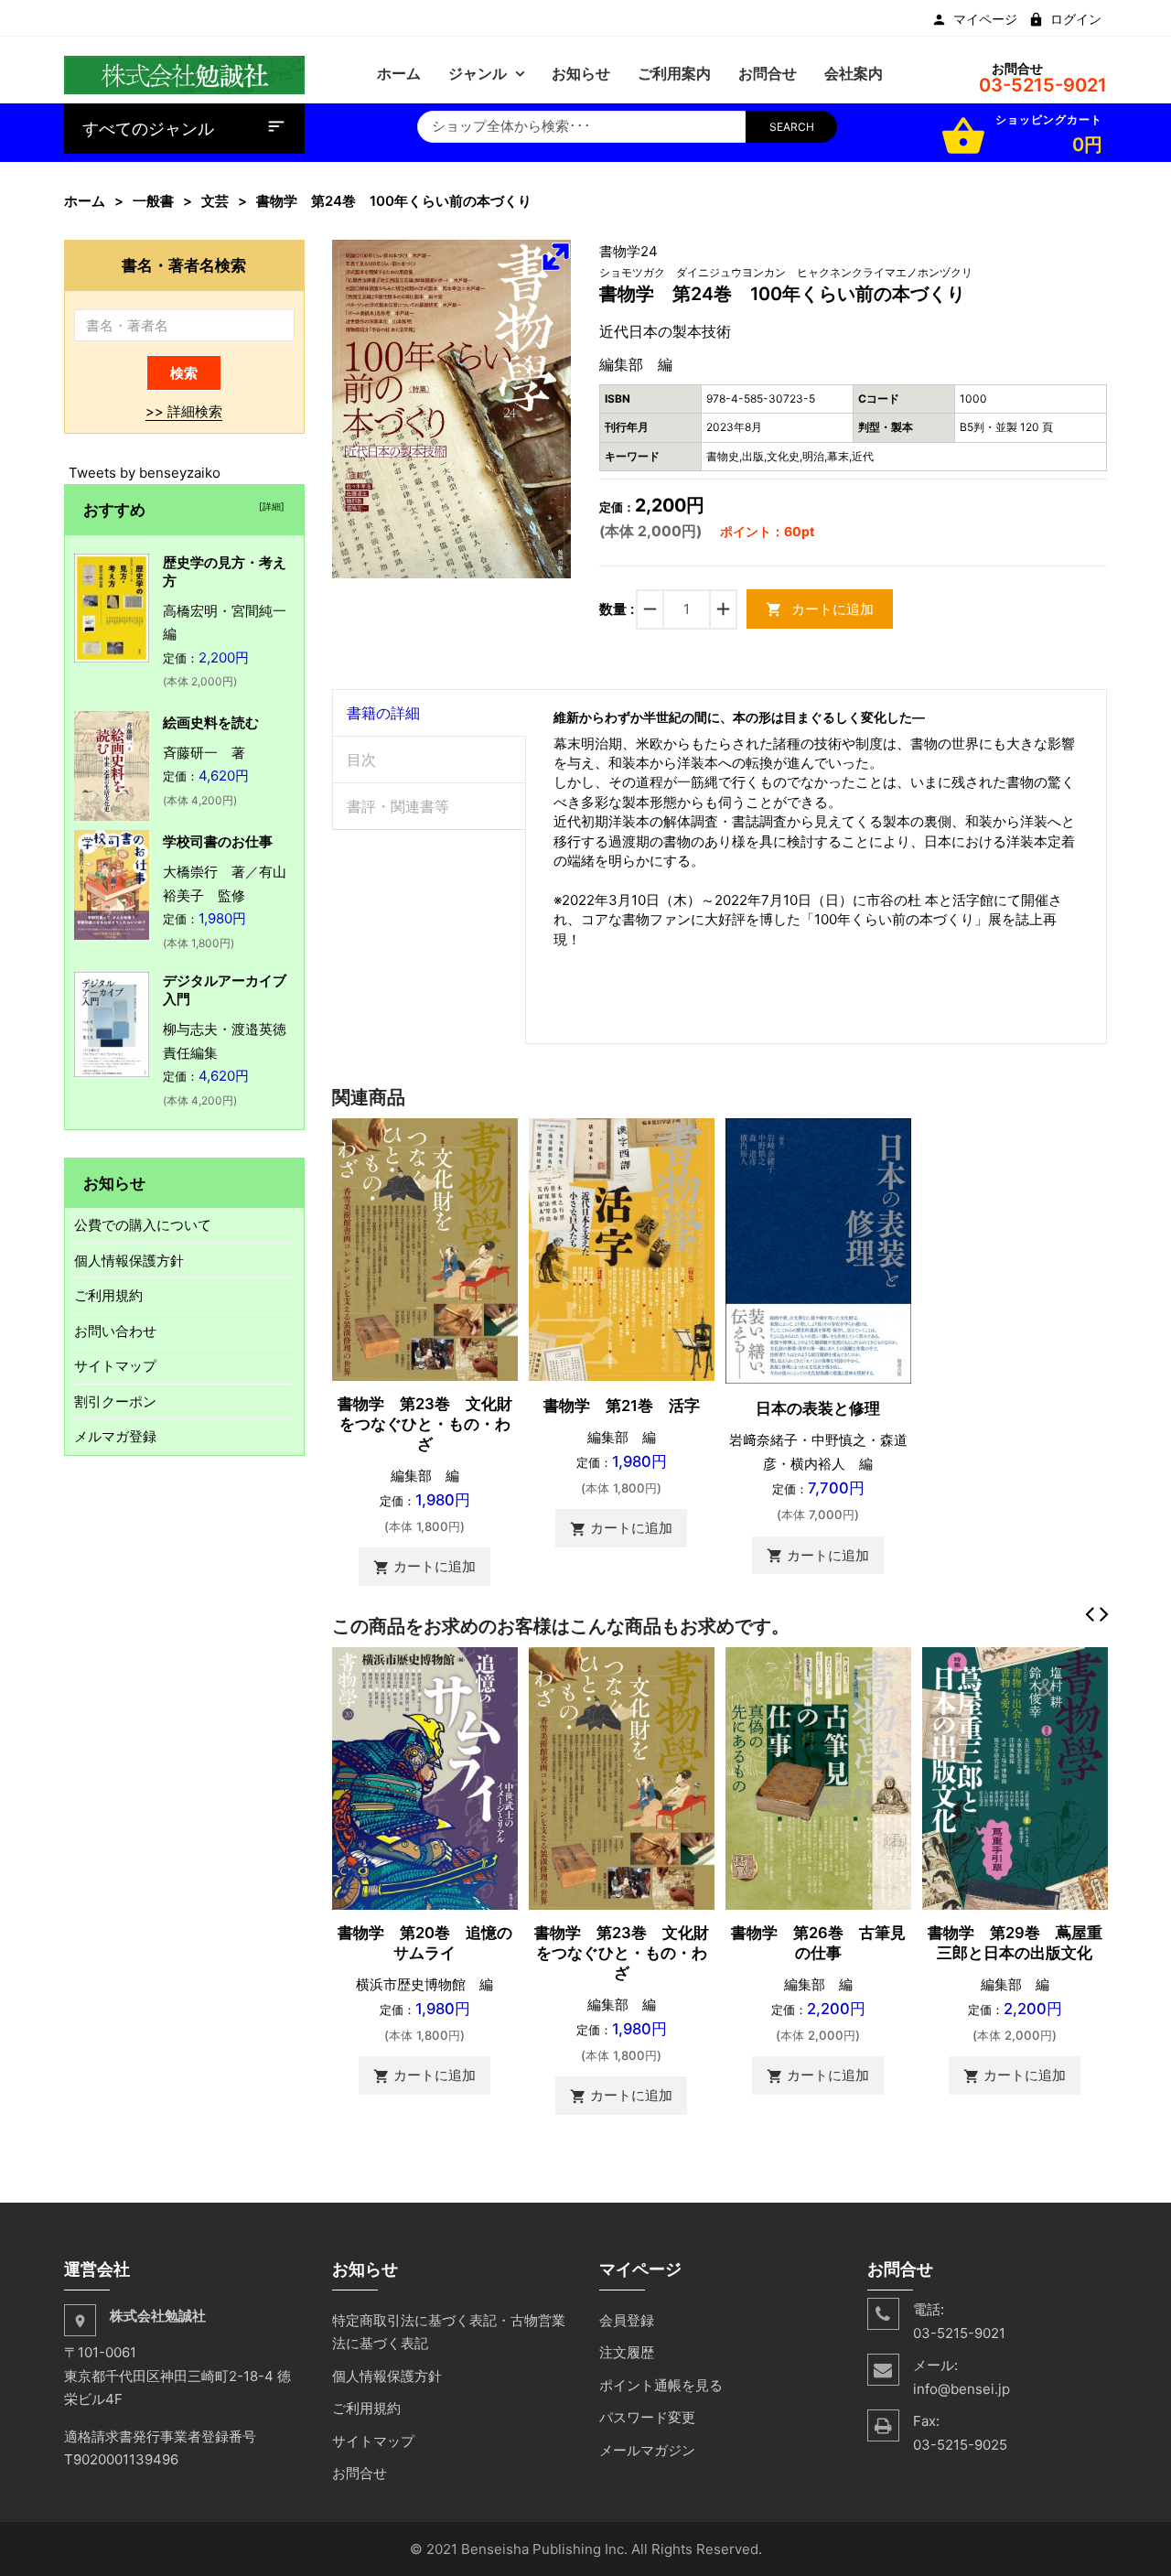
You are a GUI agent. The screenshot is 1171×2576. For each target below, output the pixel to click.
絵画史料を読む (211, 722)
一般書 (153, 201)
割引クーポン (115, 1401)
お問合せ (360, 2473)
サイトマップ (115, 1366)
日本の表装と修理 (818, 1408)
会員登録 (627, 2320)
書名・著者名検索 (184, 265)
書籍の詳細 (383, 713)
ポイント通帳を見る (661, 2385)
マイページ (985, 19)
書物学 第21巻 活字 (622, 1406)
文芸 (215, 201)
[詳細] (269, 506)
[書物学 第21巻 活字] (622, 1248)
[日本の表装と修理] (818, 1250)
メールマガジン (647, 2450)
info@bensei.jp (962, 2389)
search (792, 127)
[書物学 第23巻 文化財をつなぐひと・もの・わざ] (425, 1248)
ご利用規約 (108, 1295)
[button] (555, 256)
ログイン (1076, 19)
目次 (361, 760)
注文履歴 (627, 2352)
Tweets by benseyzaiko (145, 473)
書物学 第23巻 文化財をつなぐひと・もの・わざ (425, 1424)
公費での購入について (143, 1225)
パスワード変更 (647, 2417)
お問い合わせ (115, 1331)
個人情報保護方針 (129, 1261)
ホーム (85, 201)
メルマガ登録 (115, 1436)
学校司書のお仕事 (218, 841)
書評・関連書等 (398, 806)
